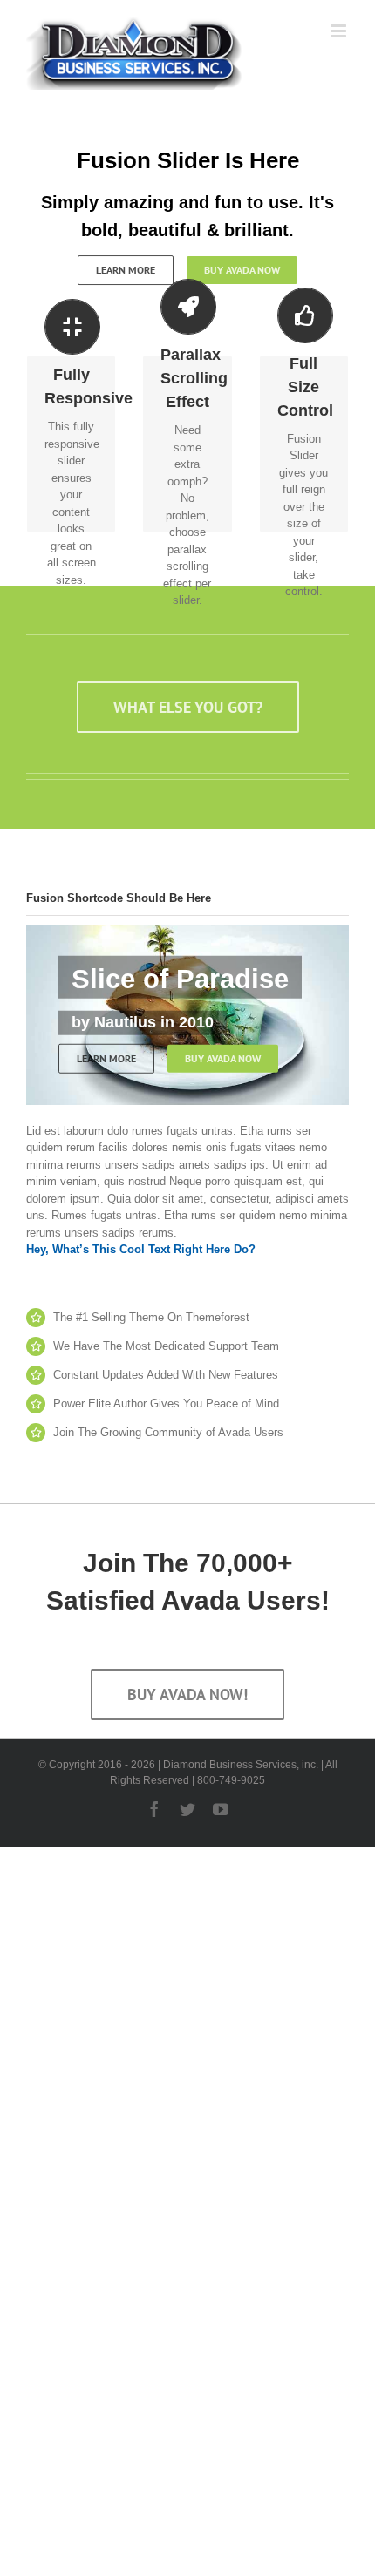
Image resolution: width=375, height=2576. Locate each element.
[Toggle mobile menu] (340, 31)
